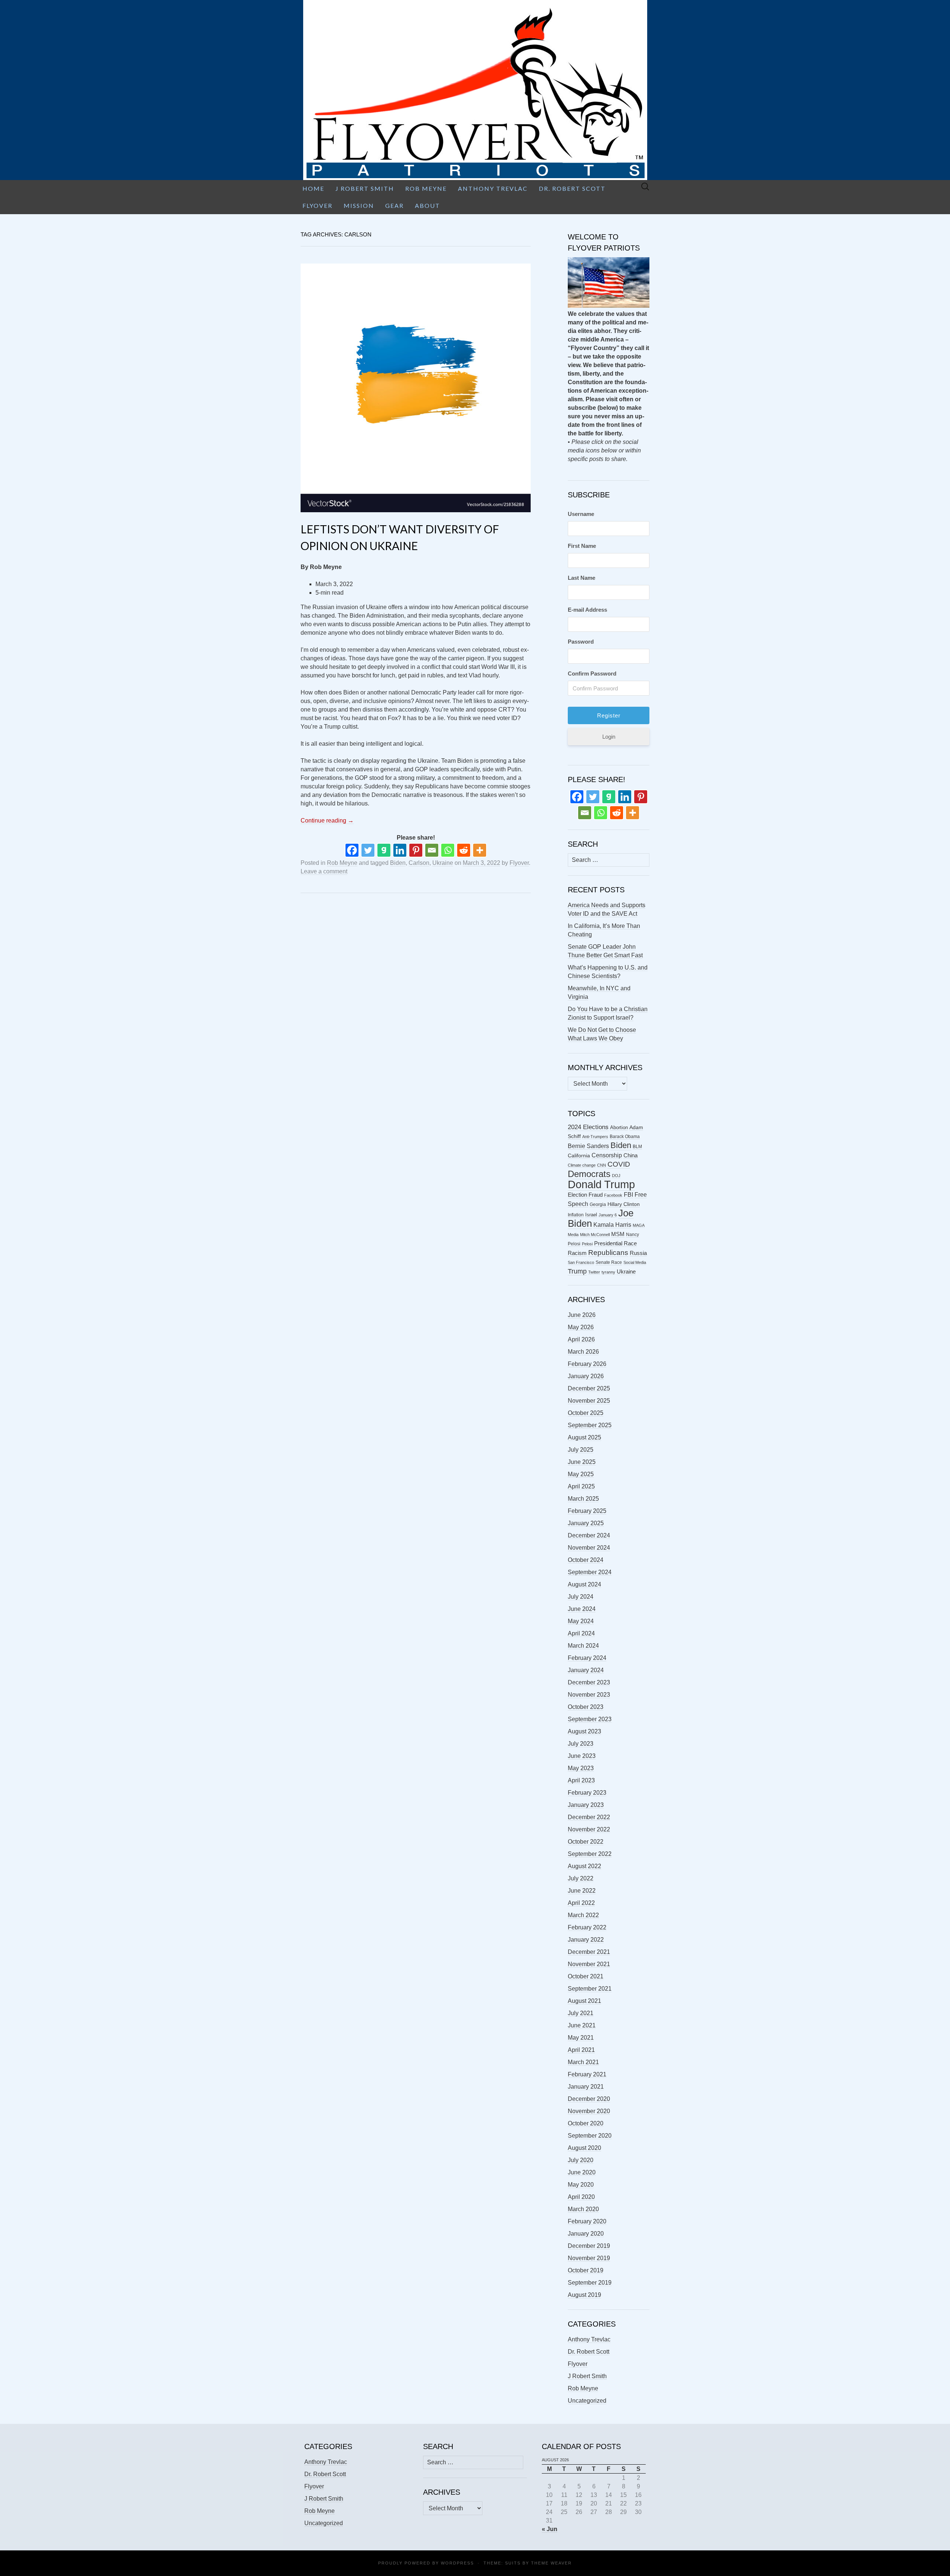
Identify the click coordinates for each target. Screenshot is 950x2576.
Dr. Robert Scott (572, 188)
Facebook (613, 1195)
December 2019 (589, 2246)
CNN (602, 1165)
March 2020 (583, 2209)
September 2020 (590, 2136)
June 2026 (582, 1315)
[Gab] (384, 850)
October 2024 (586, 1560)
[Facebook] (352, 850)
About (427, 205)
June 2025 (582, 1462)
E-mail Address (587, 610)
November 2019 (589, 2258)
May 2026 (581, 1327)
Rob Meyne (426, 188)
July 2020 (581, 2160)
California (579, 1156)
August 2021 (584, 2001)
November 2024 (589, 1548)
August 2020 (584, 2148)
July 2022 (581, 1878)
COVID (619, 1164)
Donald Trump (601, 1184)
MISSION (359, 205)
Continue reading (327, 820)
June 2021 (582, 2025)
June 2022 (582, 1891)
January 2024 (586, 1670)
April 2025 (581, 1486)
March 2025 (583, 1499)
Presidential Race (615, 1243)
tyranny (608, 1272)
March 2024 (583, 1646)
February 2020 (587, 2221)
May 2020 (581, 2185)
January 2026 (586, 1376)
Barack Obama (625, 1137)
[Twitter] (368, 850)
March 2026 (583, 1352)
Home (313, 188)
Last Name (582, 578)
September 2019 (590, 2283)
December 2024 (589, 1535)
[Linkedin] (400, 850)
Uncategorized (587, 2401)
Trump (577, 1271)
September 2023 (590, 1719)
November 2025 (589, 1401)
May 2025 (581, 1474)
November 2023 (589, 1695)
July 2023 (581, 1744)
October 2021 (586, 1976)
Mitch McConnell (595, 1235)
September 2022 (590, 1854)
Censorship (607, 1155)
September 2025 (590, 1425)
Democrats (589, 1174)
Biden (398, 863)
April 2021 (581, 2050)
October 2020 (586, 2123)
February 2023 (587, 1793)
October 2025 (586, 1413)
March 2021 (583, 2062)
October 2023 (586, 1707)
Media (573, 1235)
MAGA (639, 1225)
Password (581, 642)
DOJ (616, 1176)
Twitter (594, 1272)
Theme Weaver (551, 2563)
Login (609, 737)
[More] (480, 850)
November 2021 (589, 1964)
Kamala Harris (612, 1225)
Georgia (598, 1204)
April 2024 (581, 1633)
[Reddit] (464, 850)
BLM (637, 1147)
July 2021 (581, 2013)
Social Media (635, 1262)
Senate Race (609, 1262)
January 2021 (586, 2087)
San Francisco (581, 1262)
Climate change (582, 1165)
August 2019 (584, 2295)
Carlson (419, 863)
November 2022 (589, 1829)
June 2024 (582, 1609)
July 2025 (581, 1450)
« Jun (550, 2529)
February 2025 (587, 1511)
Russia (638, 1253)
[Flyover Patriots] (475, 90)
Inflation (576, 1215)
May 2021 (581, 2038)
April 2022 (581, 1903)
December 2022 (589, 1817)
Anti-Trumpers (595, 1137)
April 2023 (581, 1780)
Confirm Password (592, 674)
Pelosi (587, 1244)
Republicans (608, 1252)
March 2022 (583, 1915)
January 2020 (586, 2234)
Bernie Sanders (588, 1146)
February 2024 (587, 1658)
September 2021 (590, 1989)
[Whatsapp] (448, 850)
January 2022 (586, 1940)
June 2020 (582, 2172)
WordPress (457, 2563)
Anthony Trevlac (493, 188)
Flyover (317, 205)
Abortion (619, 1127)
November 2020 (589, 2111)
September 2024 (590, 1572)
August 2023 (584, 1731)
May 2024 (581, 1621)
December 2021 (589, 1952)
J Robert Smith (365, 188)
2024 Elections (588, 1127)
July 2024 (581, 1597)
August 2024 (584, 1584)
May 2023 (581, 1768)
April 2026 (581, 1339)
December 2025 (589, 1388)
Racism (577, 1253)
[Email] (432, 850)
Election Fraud (585, 1195)
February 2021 (587, 2074)
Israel (591, 1215)
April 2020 (581, 2197)
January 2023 (586, 1805)
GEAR (394, 205)
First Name (582, 546)
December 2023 (589, 1682)
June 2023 (582, 1756)
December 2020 (589, 2099)
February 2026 (587, 1364)
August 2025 (584, 1437)
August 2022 (584, 1866)
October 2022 (586, 1842)
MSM (618, 1234)
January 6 (608, 1215)
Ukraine (443, 863)
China (630, 1155)
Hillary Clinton (624, 1204)
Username (581, 514)
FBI (628, 1195)
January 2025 (586, 1523)
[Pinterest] (416, 850)
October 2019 (586, 2270)
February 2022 (587, 1927)
